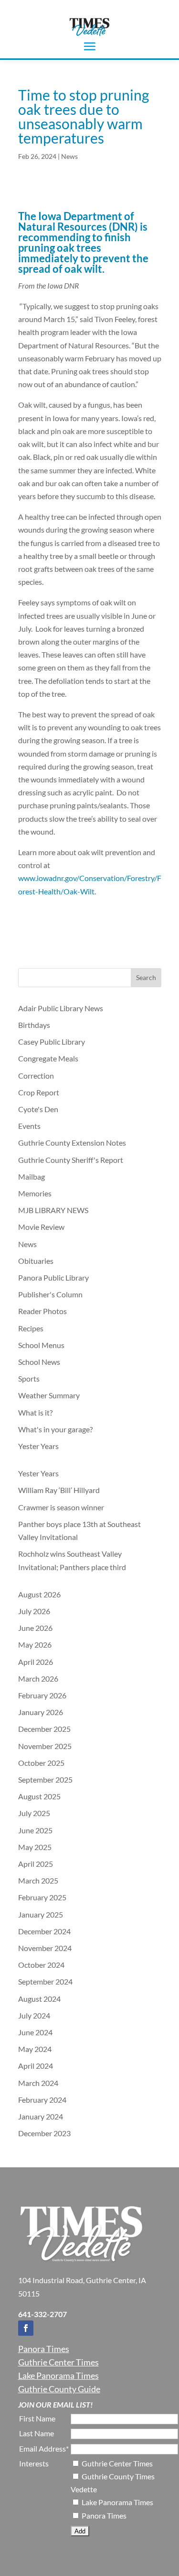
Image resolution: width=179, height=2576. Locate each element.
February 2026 (42, 1695)
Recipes (31, 1328)
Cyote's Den (38, 1109)
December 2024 (44, 1931)
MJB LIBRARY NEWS (53, 1210)
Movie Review (41, 1227)
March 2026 (38, 1678)
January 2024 (41, 2116)
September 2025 (45, 1779)
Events (29, 1126)
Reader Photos (42, 1311)
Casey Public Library (52, 1042)
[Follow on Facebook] (26, 2328)
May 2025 (35, 1847)
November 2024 (45, 1948)
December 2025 (44, 1729)
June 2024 (35, 2032)
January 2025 (41, 1914)
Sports (29, 1378)
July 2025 (34, 1813)
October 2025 (41, 1763)
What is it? (35, 1412)
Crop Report (39, 1092)
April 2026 (36, 1662)
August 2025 (39, 1796)
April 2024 (36, 2066)
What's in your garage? (55, 1429)
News (69, 156)
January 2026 (41, 1712)
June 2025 (35, 1830)
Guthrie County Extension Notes (72, 1143)
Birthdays (34, 1025)
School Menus (41, 1345)
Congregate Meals (48, 1058)
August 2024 (39, 1999)
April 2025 (36, 1864)
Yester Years (38, 1446)
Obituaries (36, 1261)
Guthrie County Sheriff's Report (71, 1160)
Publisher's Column (50, 1294)
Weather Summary (49, 1395)
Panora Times (44, 2349)
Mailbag (32, 1176)
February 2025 (42, 1897)
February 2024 (42, 2100)
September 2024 (45, 1981)
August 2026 (39, 1594)
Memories (35, 1193)
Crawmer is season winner (61, 1507)
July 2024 (34, 2015)
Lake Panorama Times (58, 2375)
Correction (36, 1076)
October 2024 (41, 1965)
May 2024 (35, 2049)
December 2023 (44, 2133)
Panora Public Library (53, 1277)
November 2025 (45, 1746)
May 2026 (35, 1645)
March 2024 (38, 2083)
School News (39, 1362)
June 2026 (35, 1628)
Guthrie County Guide (59, 2389)
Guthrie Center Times (58, 2362)
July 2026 (34, 1611)
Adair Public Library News (61, 1008)
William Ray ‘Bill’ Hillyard (60, 1490)
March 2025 (38, 1880)
